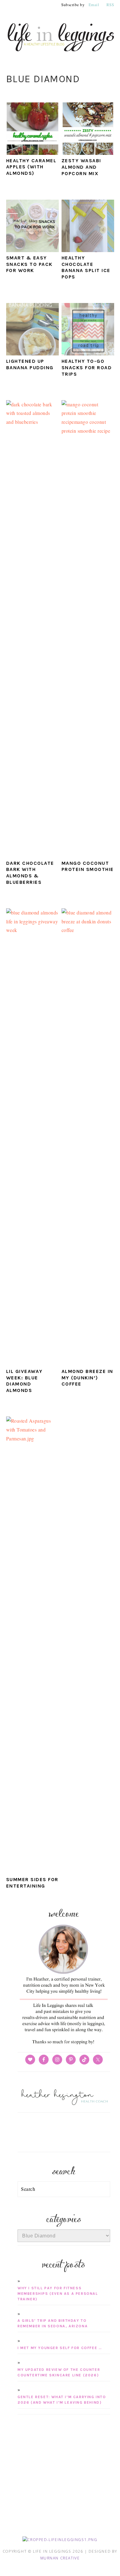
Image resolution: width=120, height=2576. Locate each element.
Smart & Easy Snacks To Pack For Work (29, 264)
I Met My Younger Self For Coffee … (60, 2348)
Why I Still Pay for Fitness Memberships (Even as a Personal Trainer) (58, 2294)
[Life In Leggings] (60, 54)
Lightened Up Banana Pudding (30, 364)
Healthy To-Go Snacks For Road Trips (87, 368)
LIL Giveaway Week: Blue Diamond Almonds (24, 1381)
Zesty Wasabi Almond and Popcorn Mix (81, 167)
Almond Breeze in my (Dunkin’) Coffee (87, 1378)
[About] (64, 2044)
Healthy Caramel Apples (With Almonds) (31, 167)
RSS (110, 5)
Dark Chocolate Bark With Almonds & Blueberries (30, 873)
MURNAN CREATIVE (60, 2558)
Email (94, 5)
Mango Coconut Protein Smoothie (88, 866)
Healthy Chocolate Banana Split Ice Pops (86, 267)
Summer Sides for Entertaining (32, 1883)
